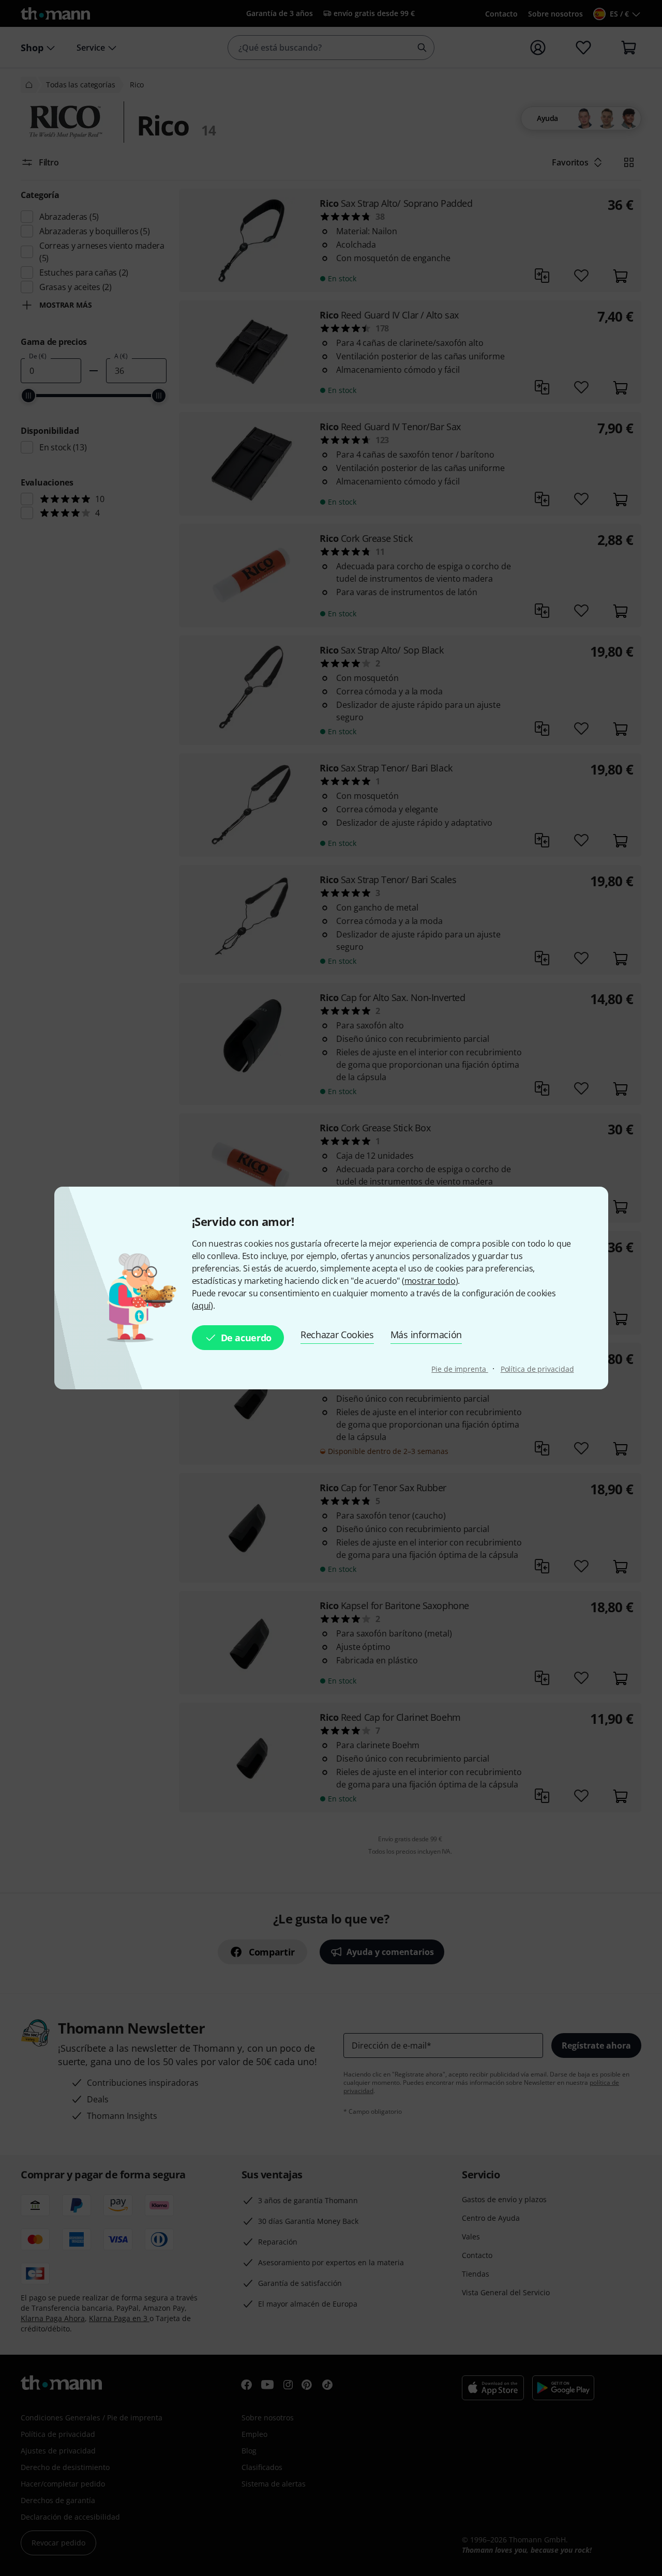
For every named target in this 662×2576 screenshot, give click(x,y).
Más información (426, 1335)
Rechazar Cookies (337, 1335)
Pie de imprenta (460, 1369)
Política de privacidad (537, 1369)
